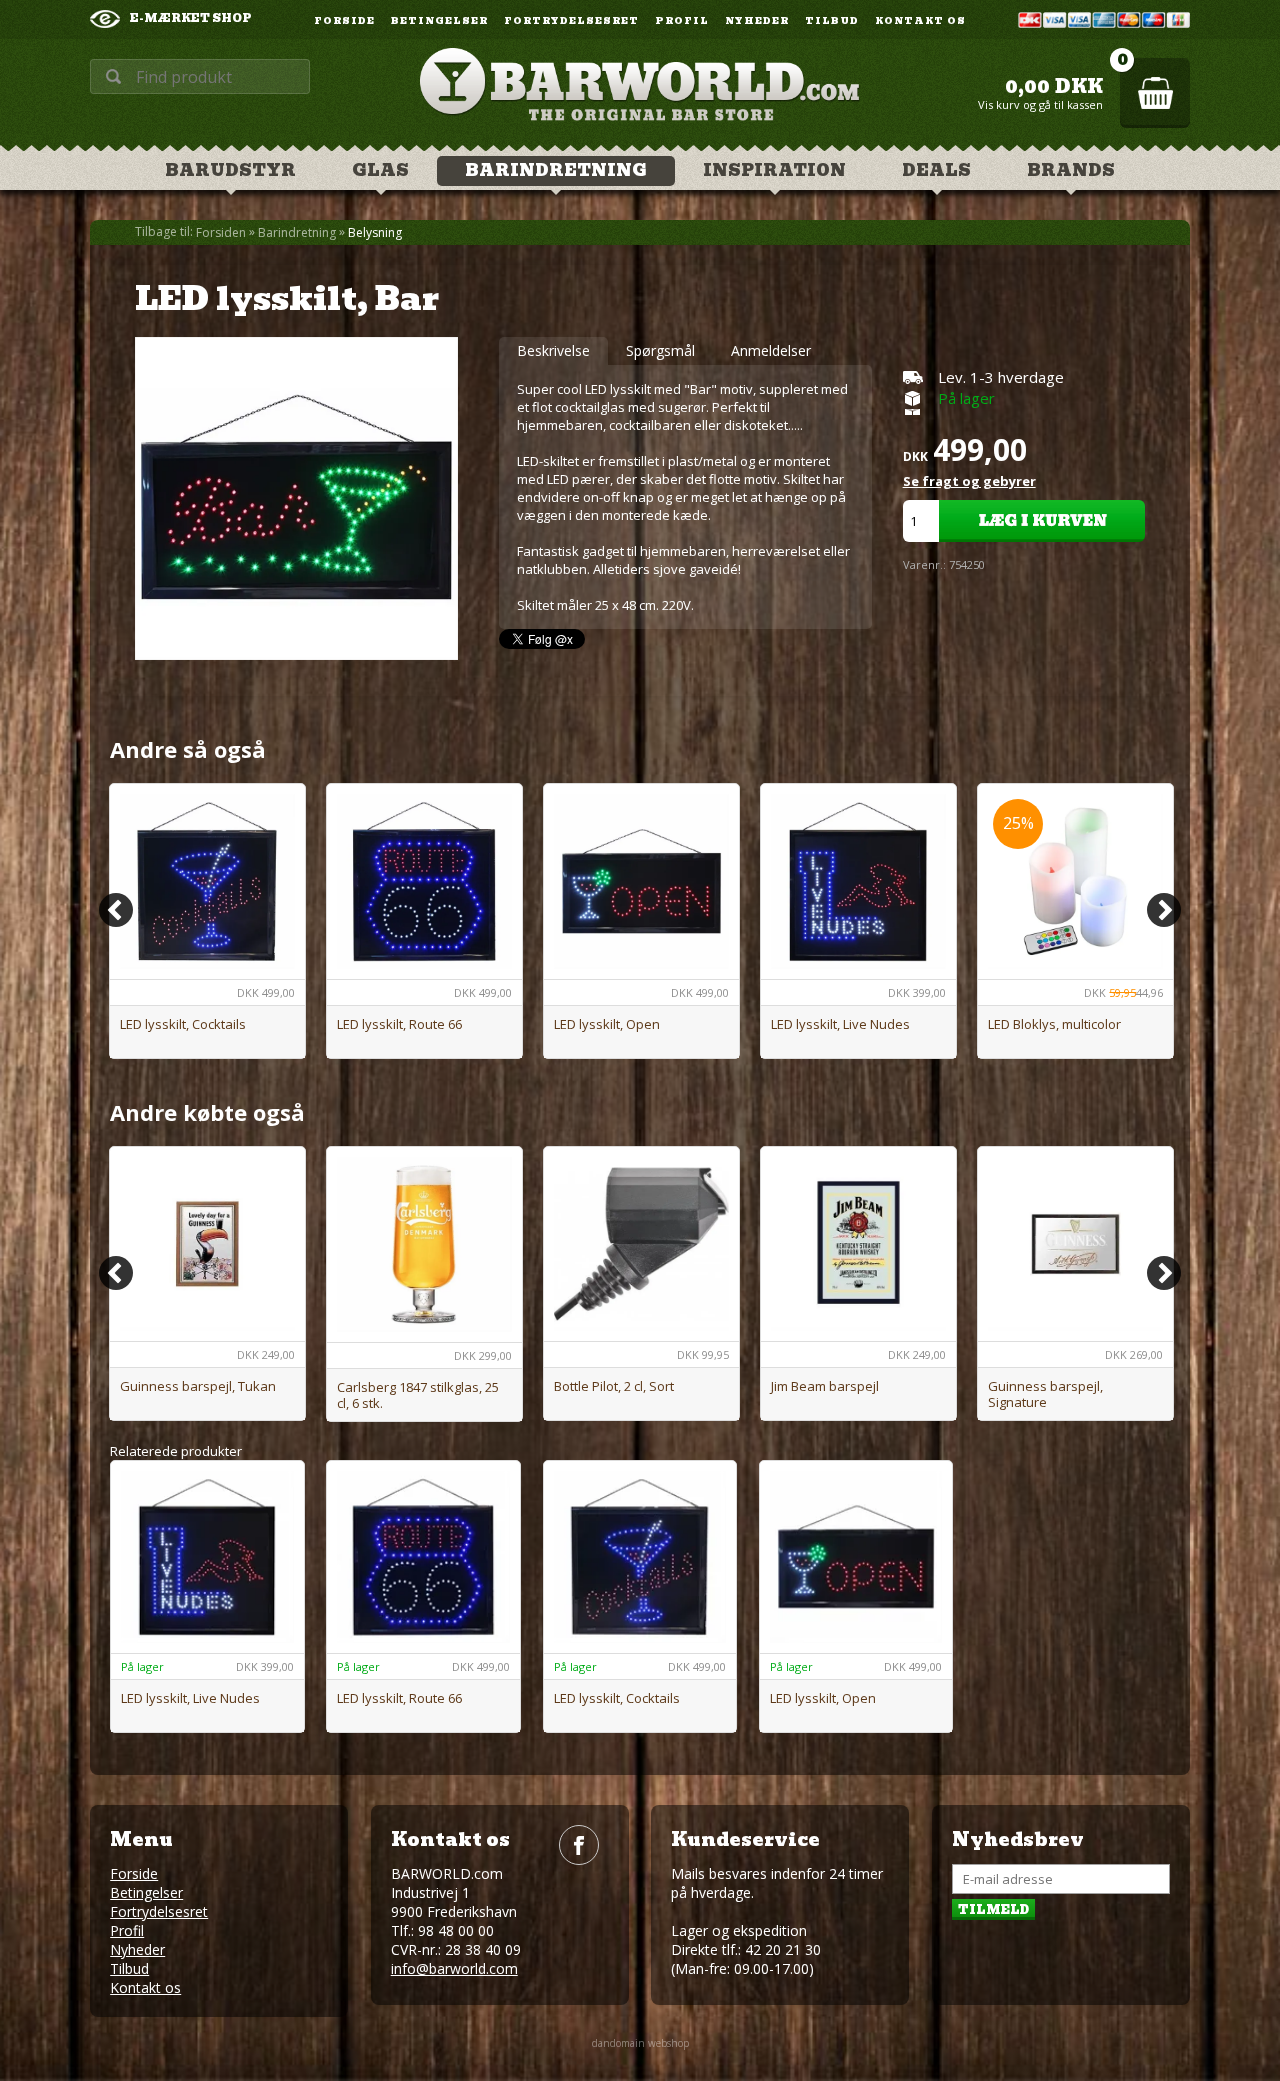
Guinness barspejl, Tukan (198, 1386)
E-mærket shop (191, 18)
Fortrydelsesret (571, 21)
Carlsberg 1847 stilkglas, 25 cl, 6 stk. (418, 1395)
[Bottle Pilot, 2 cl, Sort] (641, 1244)
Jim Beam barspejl (825, 1386)
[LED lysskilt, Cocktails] (207, 881)
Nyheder (757, 21)
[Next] (1164, 910)
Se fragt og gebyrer (969, 481)
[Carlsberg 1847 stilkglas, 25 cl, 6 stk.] (424, 1244)
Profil (682, 21)
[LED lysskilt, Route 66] (424, 881)
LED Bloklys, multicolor (1054, 1024)
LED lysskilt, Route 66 (399, 1024)
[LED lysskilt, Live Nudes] (858, 881)
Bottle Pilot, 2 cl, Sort (614, 1386)
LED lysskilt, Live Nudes (840, 1024)
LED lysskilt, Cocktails (183, 1024)
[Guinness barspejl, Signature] (1075, 1244)
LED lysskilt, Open (607, 1024)
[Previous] (116, 910)
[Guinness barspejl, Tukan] (207, 1244)
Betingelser (439, 21)
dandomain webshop (640, 2043)
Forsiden (221, 233)
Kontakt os (920, 21)
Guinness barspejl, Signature (1045, 1394)
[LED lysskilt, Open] (641, 881)
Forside (344, 21)
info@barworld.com (454, 1968)
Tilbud (832, 21)
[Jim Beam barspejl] (858, 1244)
